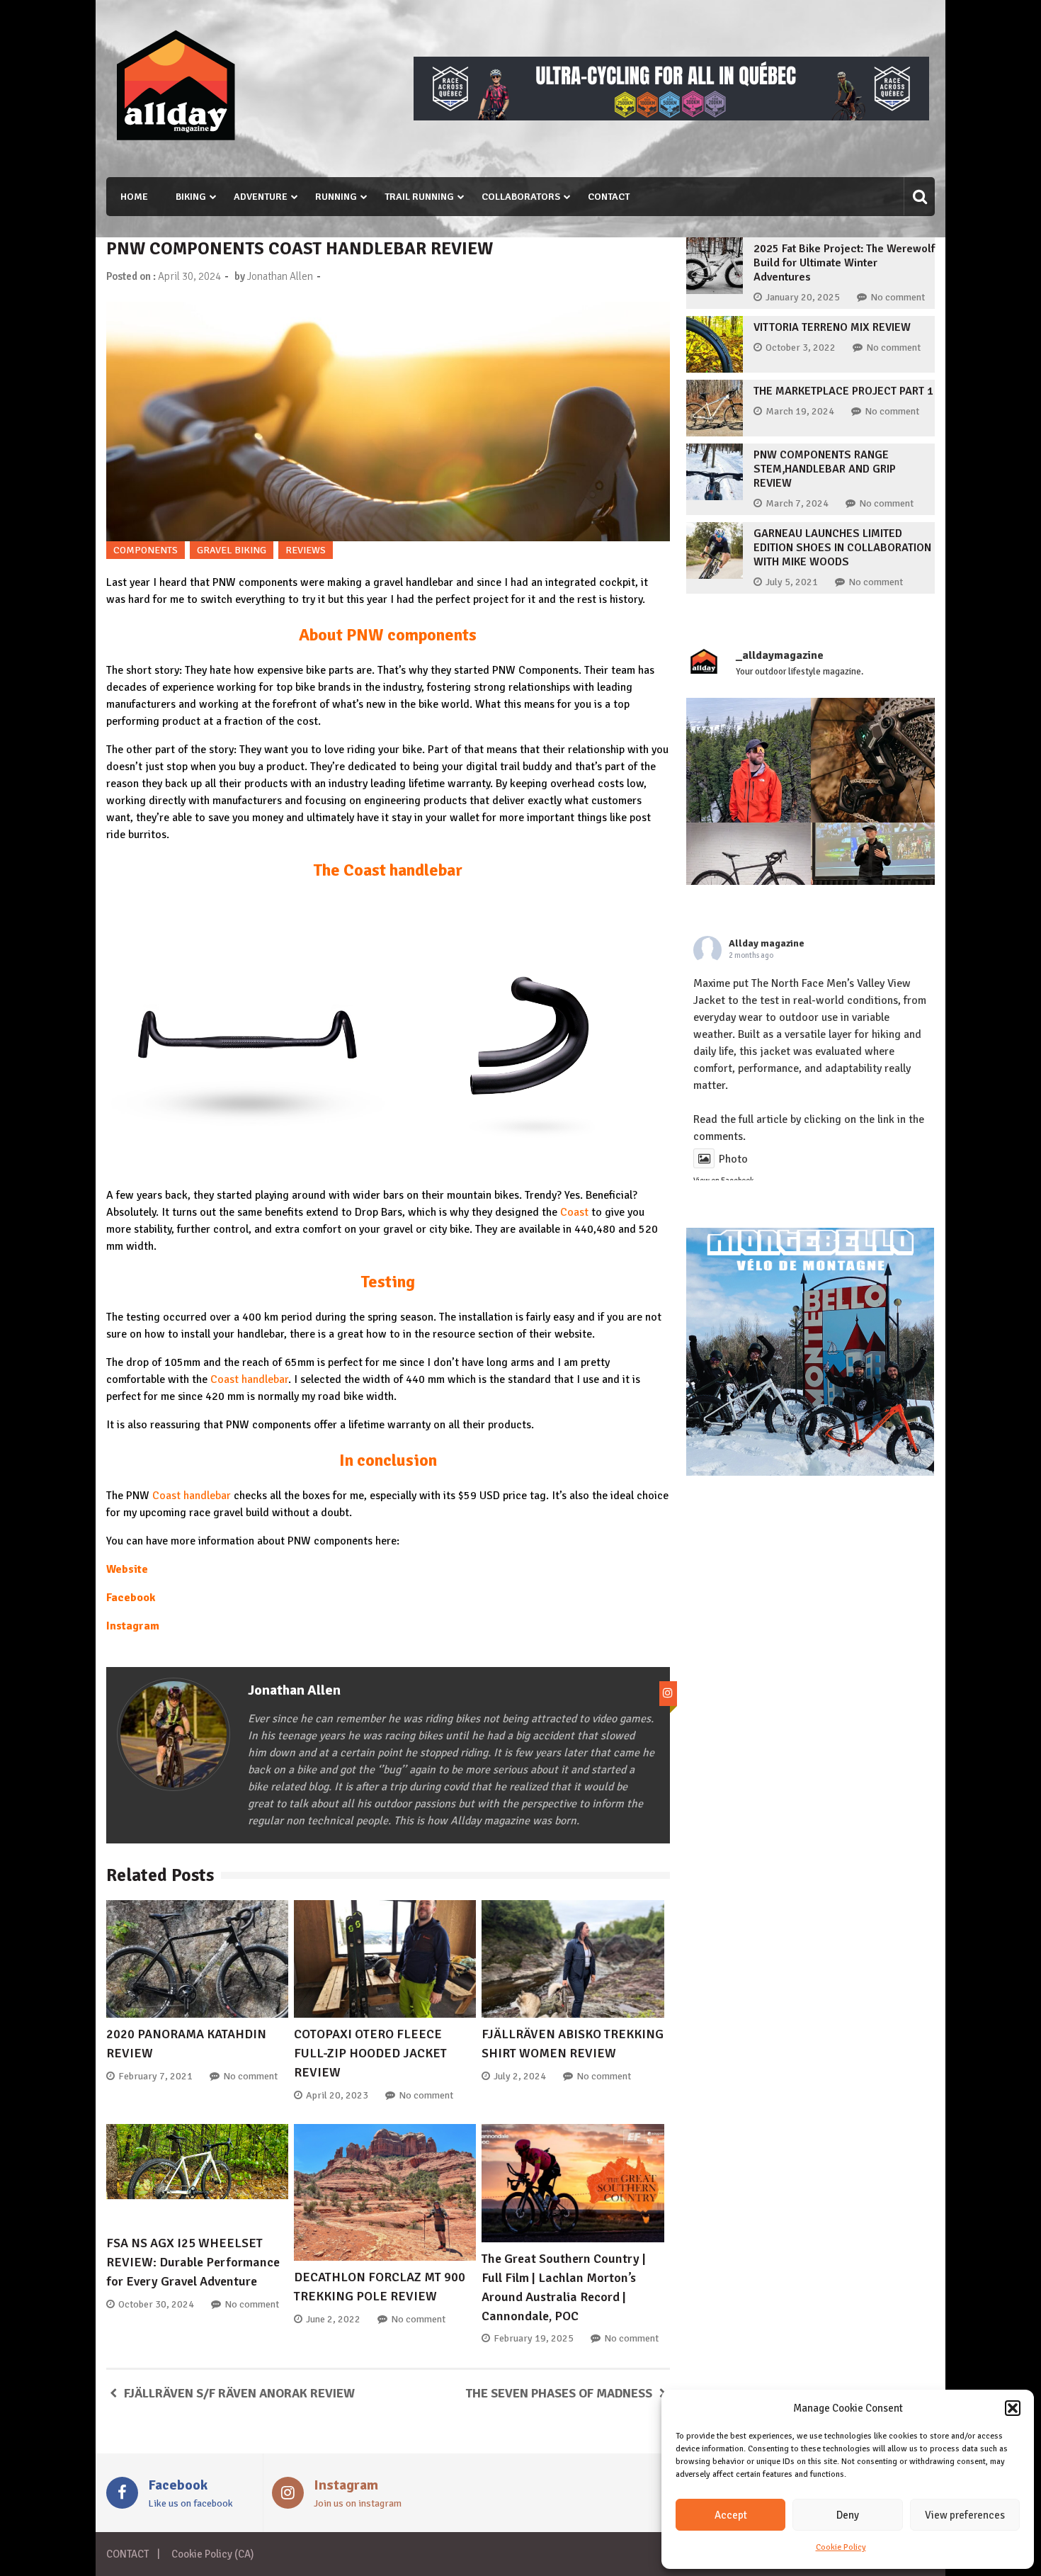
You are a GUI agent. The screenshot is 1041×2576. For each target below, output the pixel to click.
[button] (1013, 2408)
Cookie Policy (841, 2547)
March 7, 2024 (797, 503)
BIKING (191, 197)
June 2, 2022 (333, 2319)
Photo (733, 1159)
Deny (848, 2515)
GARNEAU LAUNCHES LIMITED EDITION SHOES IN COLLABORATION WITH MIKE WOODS (842, 548)
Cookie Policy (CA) (212, 2554)
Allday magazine (767, 943)
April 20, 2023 (337, 2095)
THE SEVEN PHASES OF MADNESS (559, 2393)
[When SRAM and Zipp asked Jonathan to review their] (749, 885)
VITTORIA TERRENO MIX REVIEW (832, 327)
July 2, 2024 (520, 2076)
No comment (250, 2076)
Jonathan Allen (280, 276)
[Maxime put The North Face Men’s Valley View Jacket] (749, 760)
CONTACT (609, 197)
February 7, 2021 (155, 2076)
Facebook (131, 1598)
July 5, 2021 (792, 582)
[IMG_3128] (671, 117)
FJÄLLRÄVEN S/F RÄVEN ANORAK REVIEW (239, 2393)
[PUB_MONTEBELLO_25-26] (810, 1472)
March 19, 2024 (800, 411)
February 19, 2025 (534, 2338)
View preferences (965, 2515)
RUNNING (336, 197)
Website (127, 1569)
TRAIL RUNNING (419, 197)
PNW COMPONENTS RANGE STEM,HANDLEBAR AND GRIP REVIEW (825, 469)
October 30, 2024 (156, 2304)
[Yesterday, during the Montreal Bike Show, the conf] (873, 885)
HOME (134, 197)
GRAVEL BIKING (232, 550)
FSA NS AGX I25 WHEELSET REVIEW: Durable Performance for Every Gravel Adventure (193, 2262)
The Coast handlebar (388, 870)
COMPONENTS (146, 550)
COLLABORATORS (521, 197)
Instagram (133, 1626)
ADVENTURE (261, 197)
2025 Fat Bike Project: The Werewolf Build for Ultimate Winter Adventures (844, 263)
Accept (731, 2515)
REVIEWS (306, 550)
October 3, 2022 (801, 348)
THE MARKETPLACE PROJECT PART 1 (843, 391)
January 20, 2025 (803, 297)
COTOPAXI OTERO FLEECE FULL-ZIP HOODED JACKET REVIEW (370, 2053)
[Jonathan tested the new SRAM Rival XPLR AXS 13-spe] (873, 760)
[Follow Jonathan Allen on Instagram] (668, 1694)
